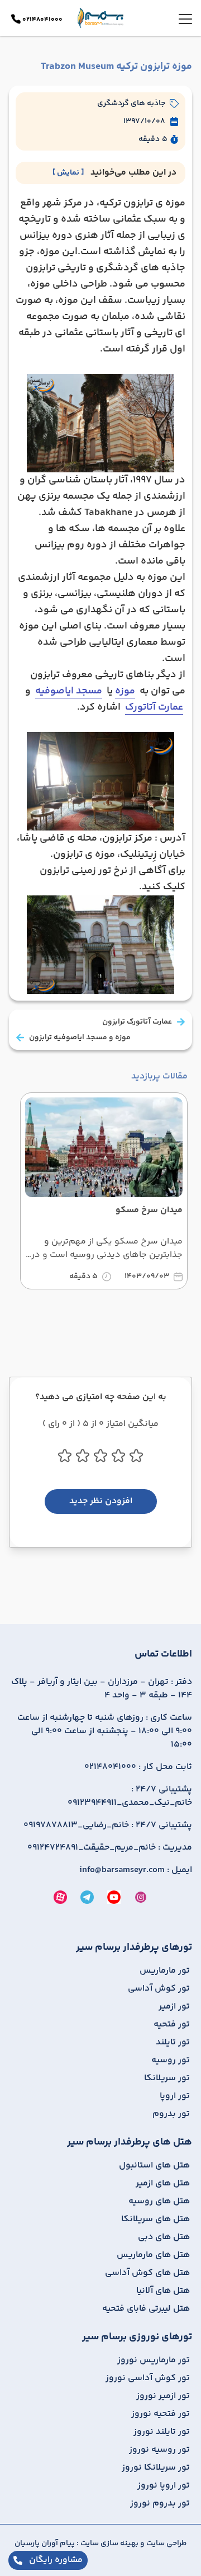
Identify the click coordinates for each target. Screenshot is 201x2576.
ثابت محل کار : (138, 1767)
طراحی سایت (166, 2544)
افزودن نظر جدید (101, 1501)
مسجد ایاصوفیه (69, 691)
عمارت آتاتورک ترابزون (137, 1022)
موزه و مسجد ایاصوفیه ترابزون (80, 1038)
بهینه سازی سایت (109, 2544)
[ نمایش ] (68, 173)
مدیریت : (110, 1848)
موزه (125, 691)
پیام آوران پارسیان (45, 2544)
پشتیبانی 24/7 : (130, 1796)
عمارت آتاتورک (154, 707)
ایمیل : (136, 1870)
